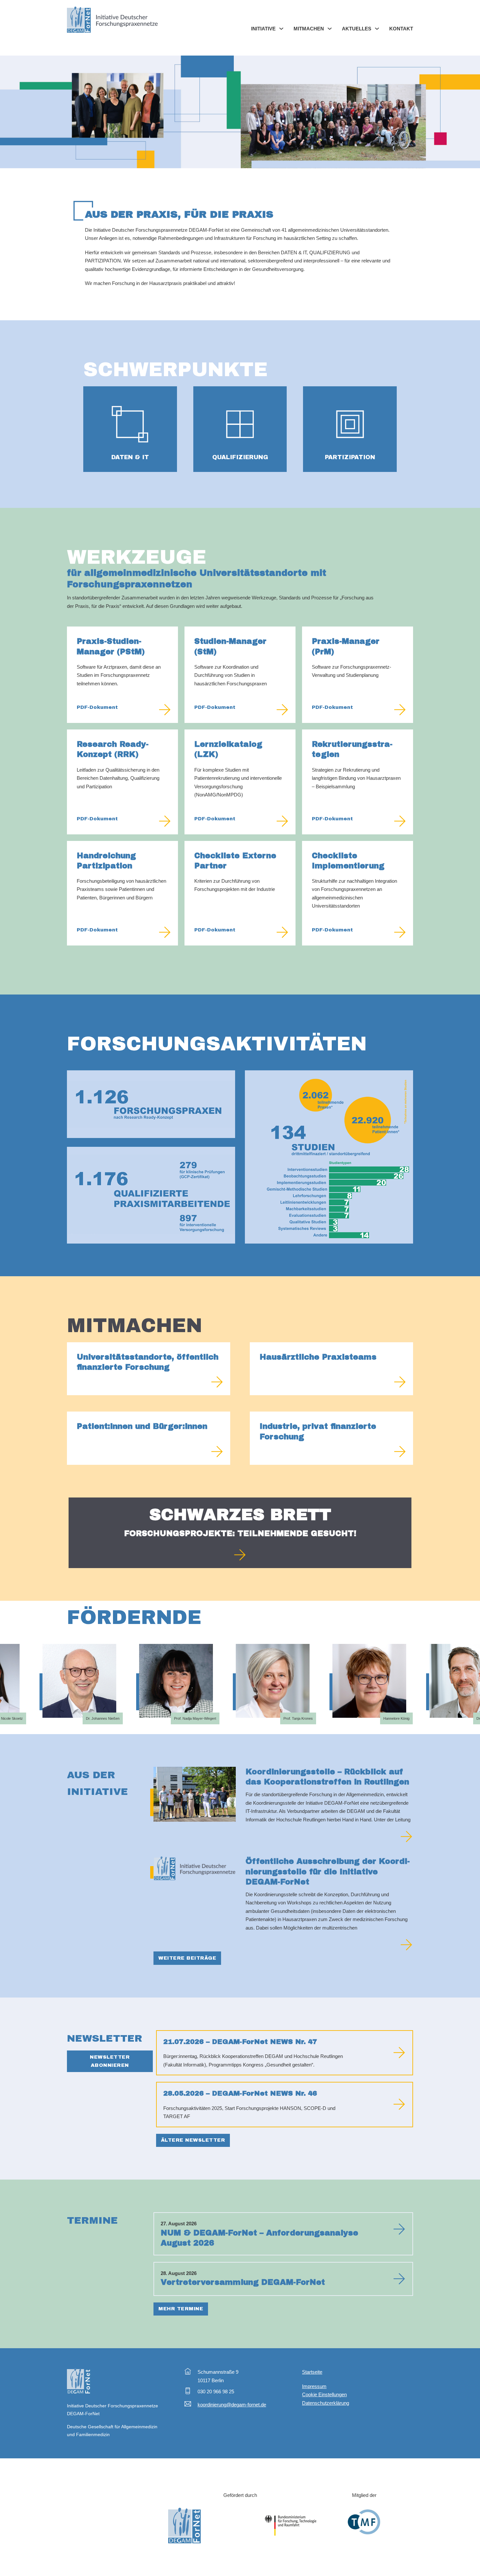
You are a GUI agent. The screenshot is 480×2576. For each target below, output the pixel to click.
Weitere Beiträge (187, 1958)
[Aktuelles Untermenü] (377, 29)
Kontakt (401, 29)
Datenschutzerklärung (326, 2403)
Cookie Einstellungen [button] (324, 2394)
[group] (58, 1689)
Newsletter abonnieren (110, 2061)
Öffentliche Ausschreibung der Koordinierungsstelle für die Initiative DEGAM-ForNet (328, 1871)
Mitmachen (309, 29)
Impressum (314, 2386)
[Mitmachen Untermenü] (330, 29)
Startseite (312, 2372)
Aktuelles (357, 29)
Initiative (263, 29)
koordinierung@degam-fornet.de (232, 2405)
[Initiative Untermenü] (281, 29)
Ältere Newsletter (193, 2140)
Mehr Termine (181, 2309)
